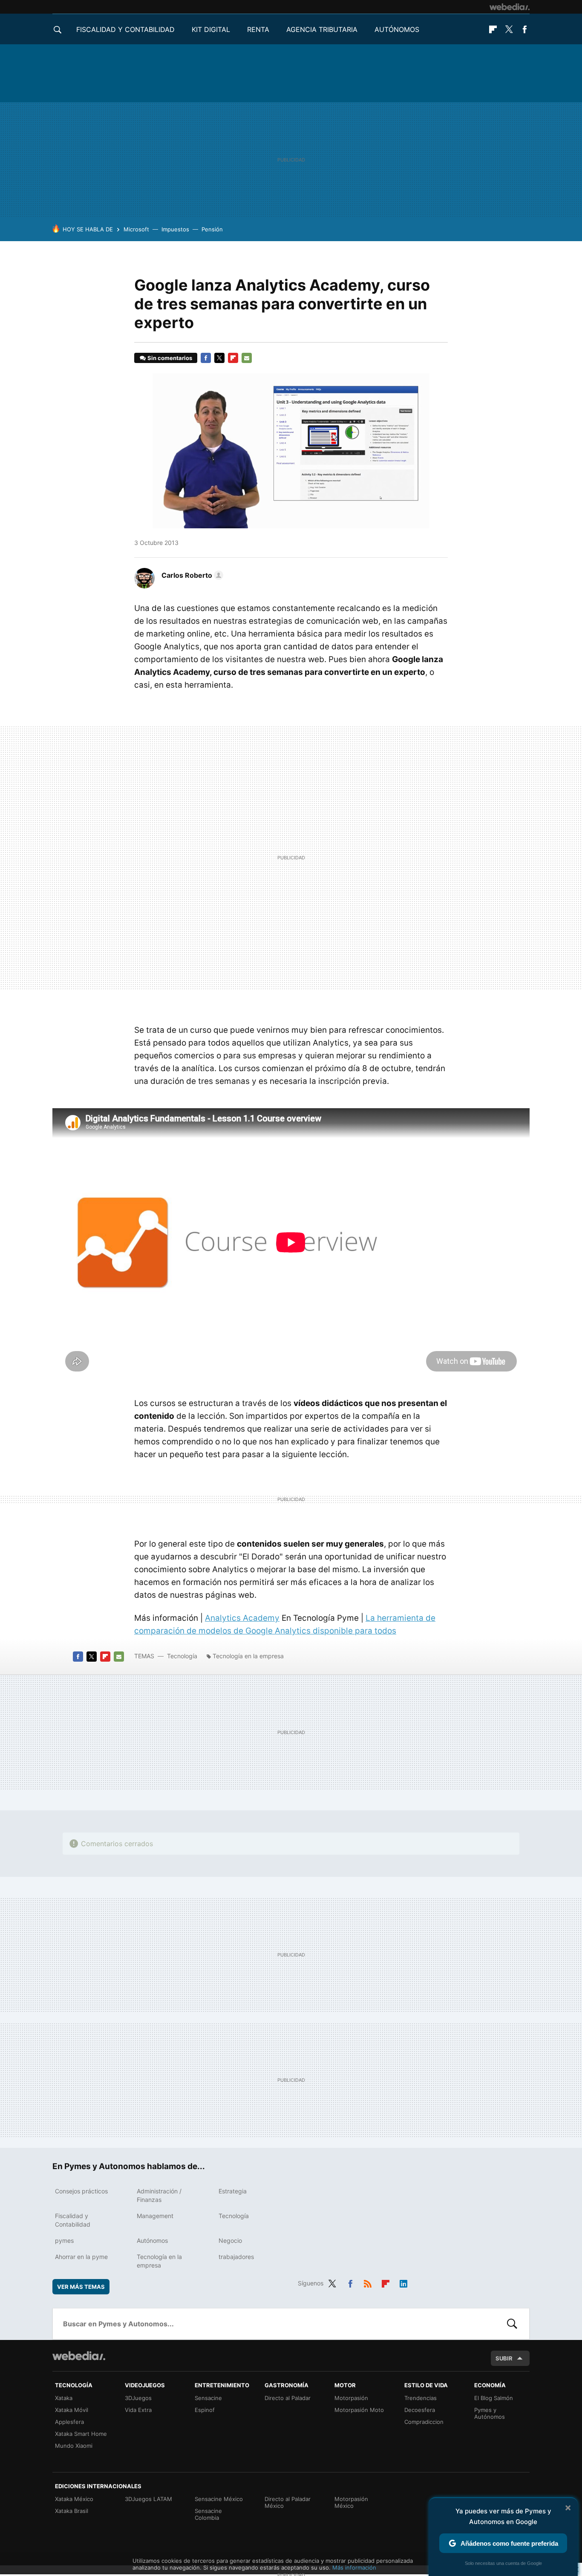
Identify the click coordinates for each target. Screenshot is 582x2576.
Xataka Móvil (72, 2410)
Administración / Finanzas (159, 2195)
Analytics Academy (242, 1618)
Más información (354, 2567)
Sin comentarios (170, 358)
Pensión (212, 229)
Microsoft (136, 229)
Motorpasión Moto (359, 2410)
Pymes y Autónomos (490, 2413)
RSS (368, 2282)
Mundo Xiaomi (74, 2446)
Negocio (230, 2240)
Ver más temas (81, 2287)
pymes (64, 2240)
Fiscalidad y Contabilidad (125, 29)
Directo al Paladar (288, 2398)
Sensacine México (219, 2499)
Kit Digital (211, 29)
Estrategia (233, 2191)
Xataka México (74, 2499)
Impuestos (175, 229)
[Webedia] (510, 7)
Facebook (524, 29)
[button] (191, 575)
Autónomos (397, 29)
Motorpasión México (351, 2502)
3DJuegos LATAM (148, 2499)
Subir (504, 2358)
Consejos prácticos (81, 2191)
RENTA (258, 29)
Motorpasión (351, 2398)
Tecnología (182, 1656)
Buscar (512, 2324)
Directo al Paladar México (288, 2502)
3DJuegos (138, 2398)
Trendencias (421, 2398)
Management (155, 2216)
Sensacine (208, 2398)
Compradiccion (424, 2422)
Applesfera (69, 2422)
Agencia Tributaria (322, 29)
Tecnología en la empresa (248, 1656)
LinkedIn (403, 2282)
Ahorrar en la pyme (81, 2257)
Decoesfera (420, 2410)
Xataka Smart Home (81, 2434)
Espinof (205, 2410)
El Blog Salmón (494, 2398)
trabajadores (236, 2257)
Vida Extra (138, 2410)
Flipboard (493, 29)
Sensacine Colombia (208, 2514)
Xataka (64, 2398)
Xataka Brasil (72, 2511)
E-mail (247, 358)
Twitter (509, 29)
